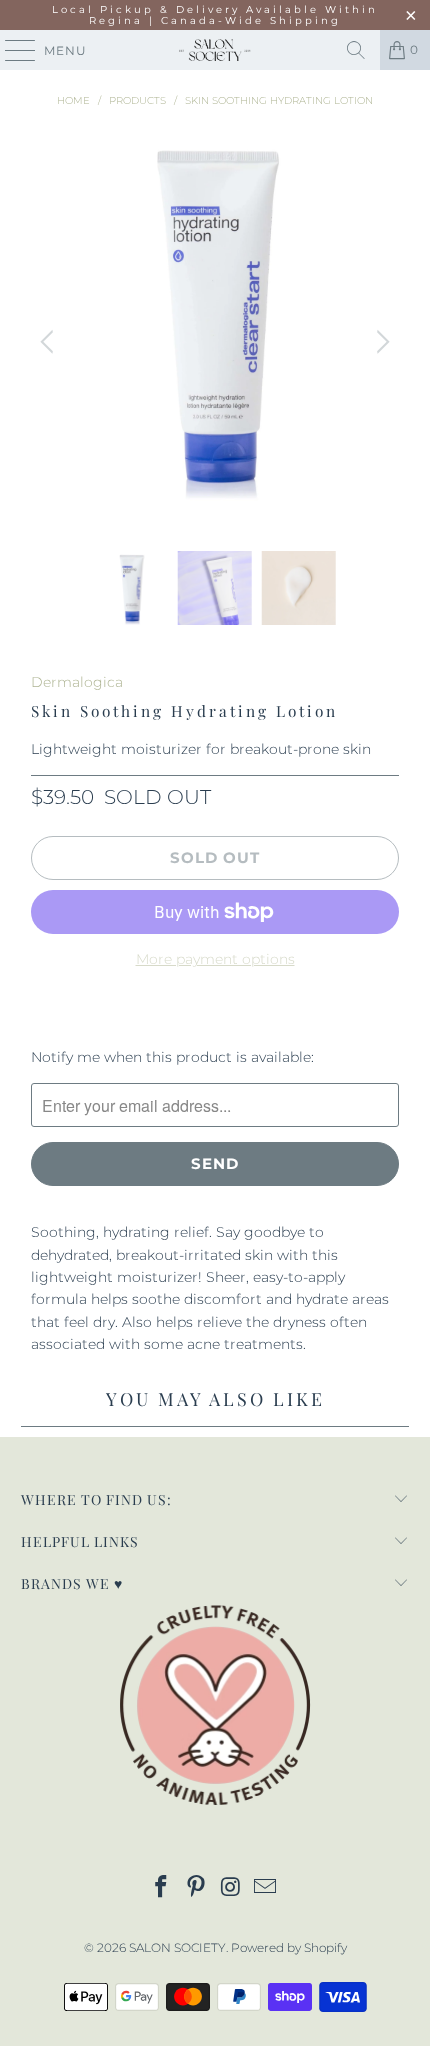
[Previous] (50, 341)
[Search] (356, 50)
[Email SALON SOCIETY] (266, 1888)
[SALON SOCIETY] (215, 50)
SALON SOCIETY (177, 1947)
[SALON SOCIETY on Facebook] (162, 1888)
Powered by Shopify (289, 1947)
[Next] (380, 341)
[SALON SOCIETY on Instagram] (232, 1888)
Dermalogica (77, 682)
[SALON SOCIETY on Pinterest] (197, 1888)
